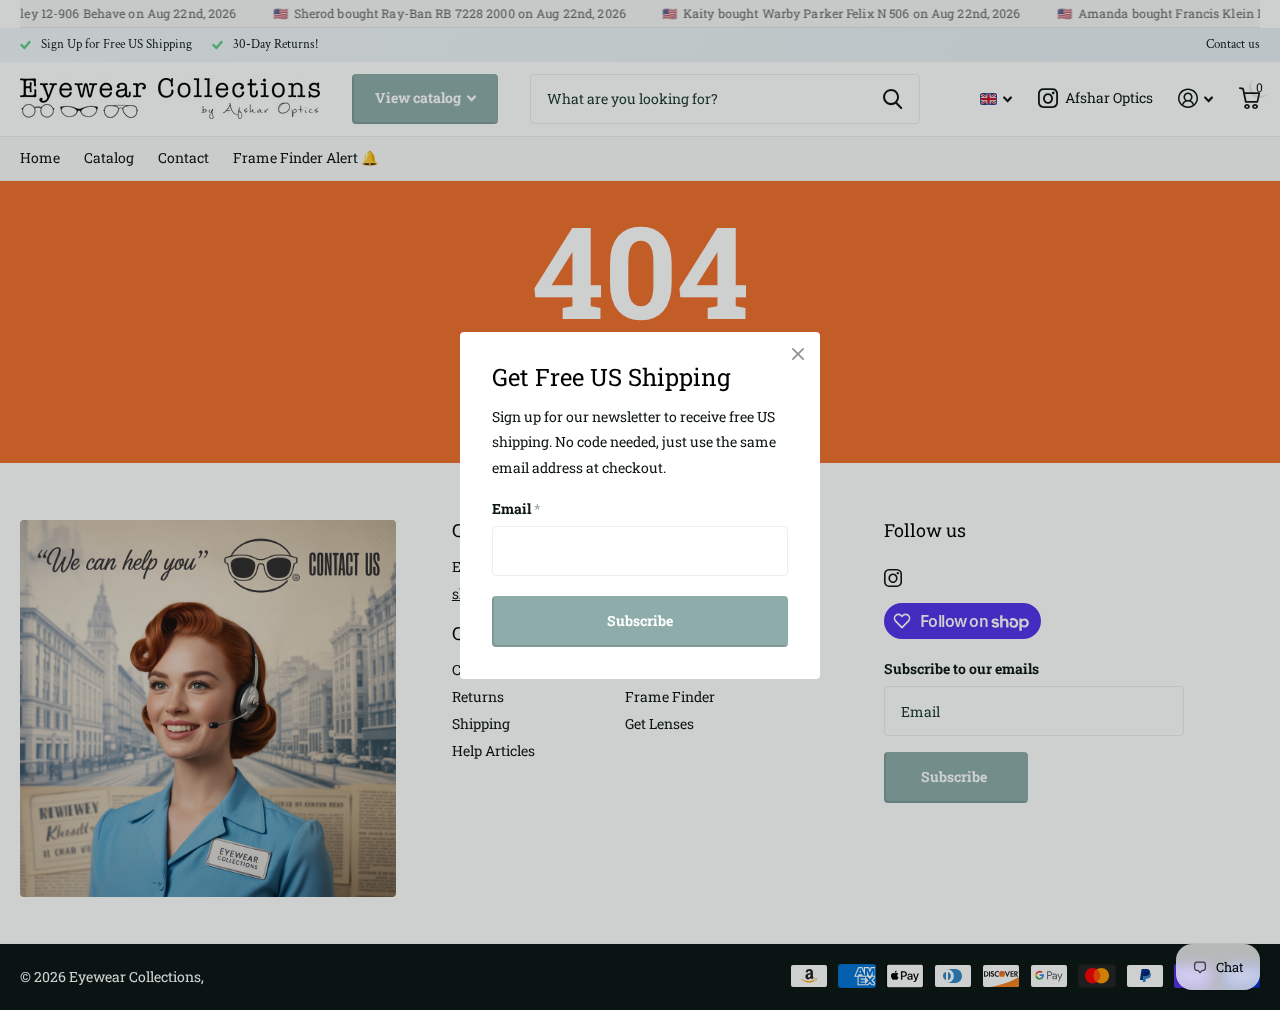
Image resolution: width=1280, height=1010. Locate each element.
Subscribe (640, 620)
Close (798, 354)
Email (516, 508)
